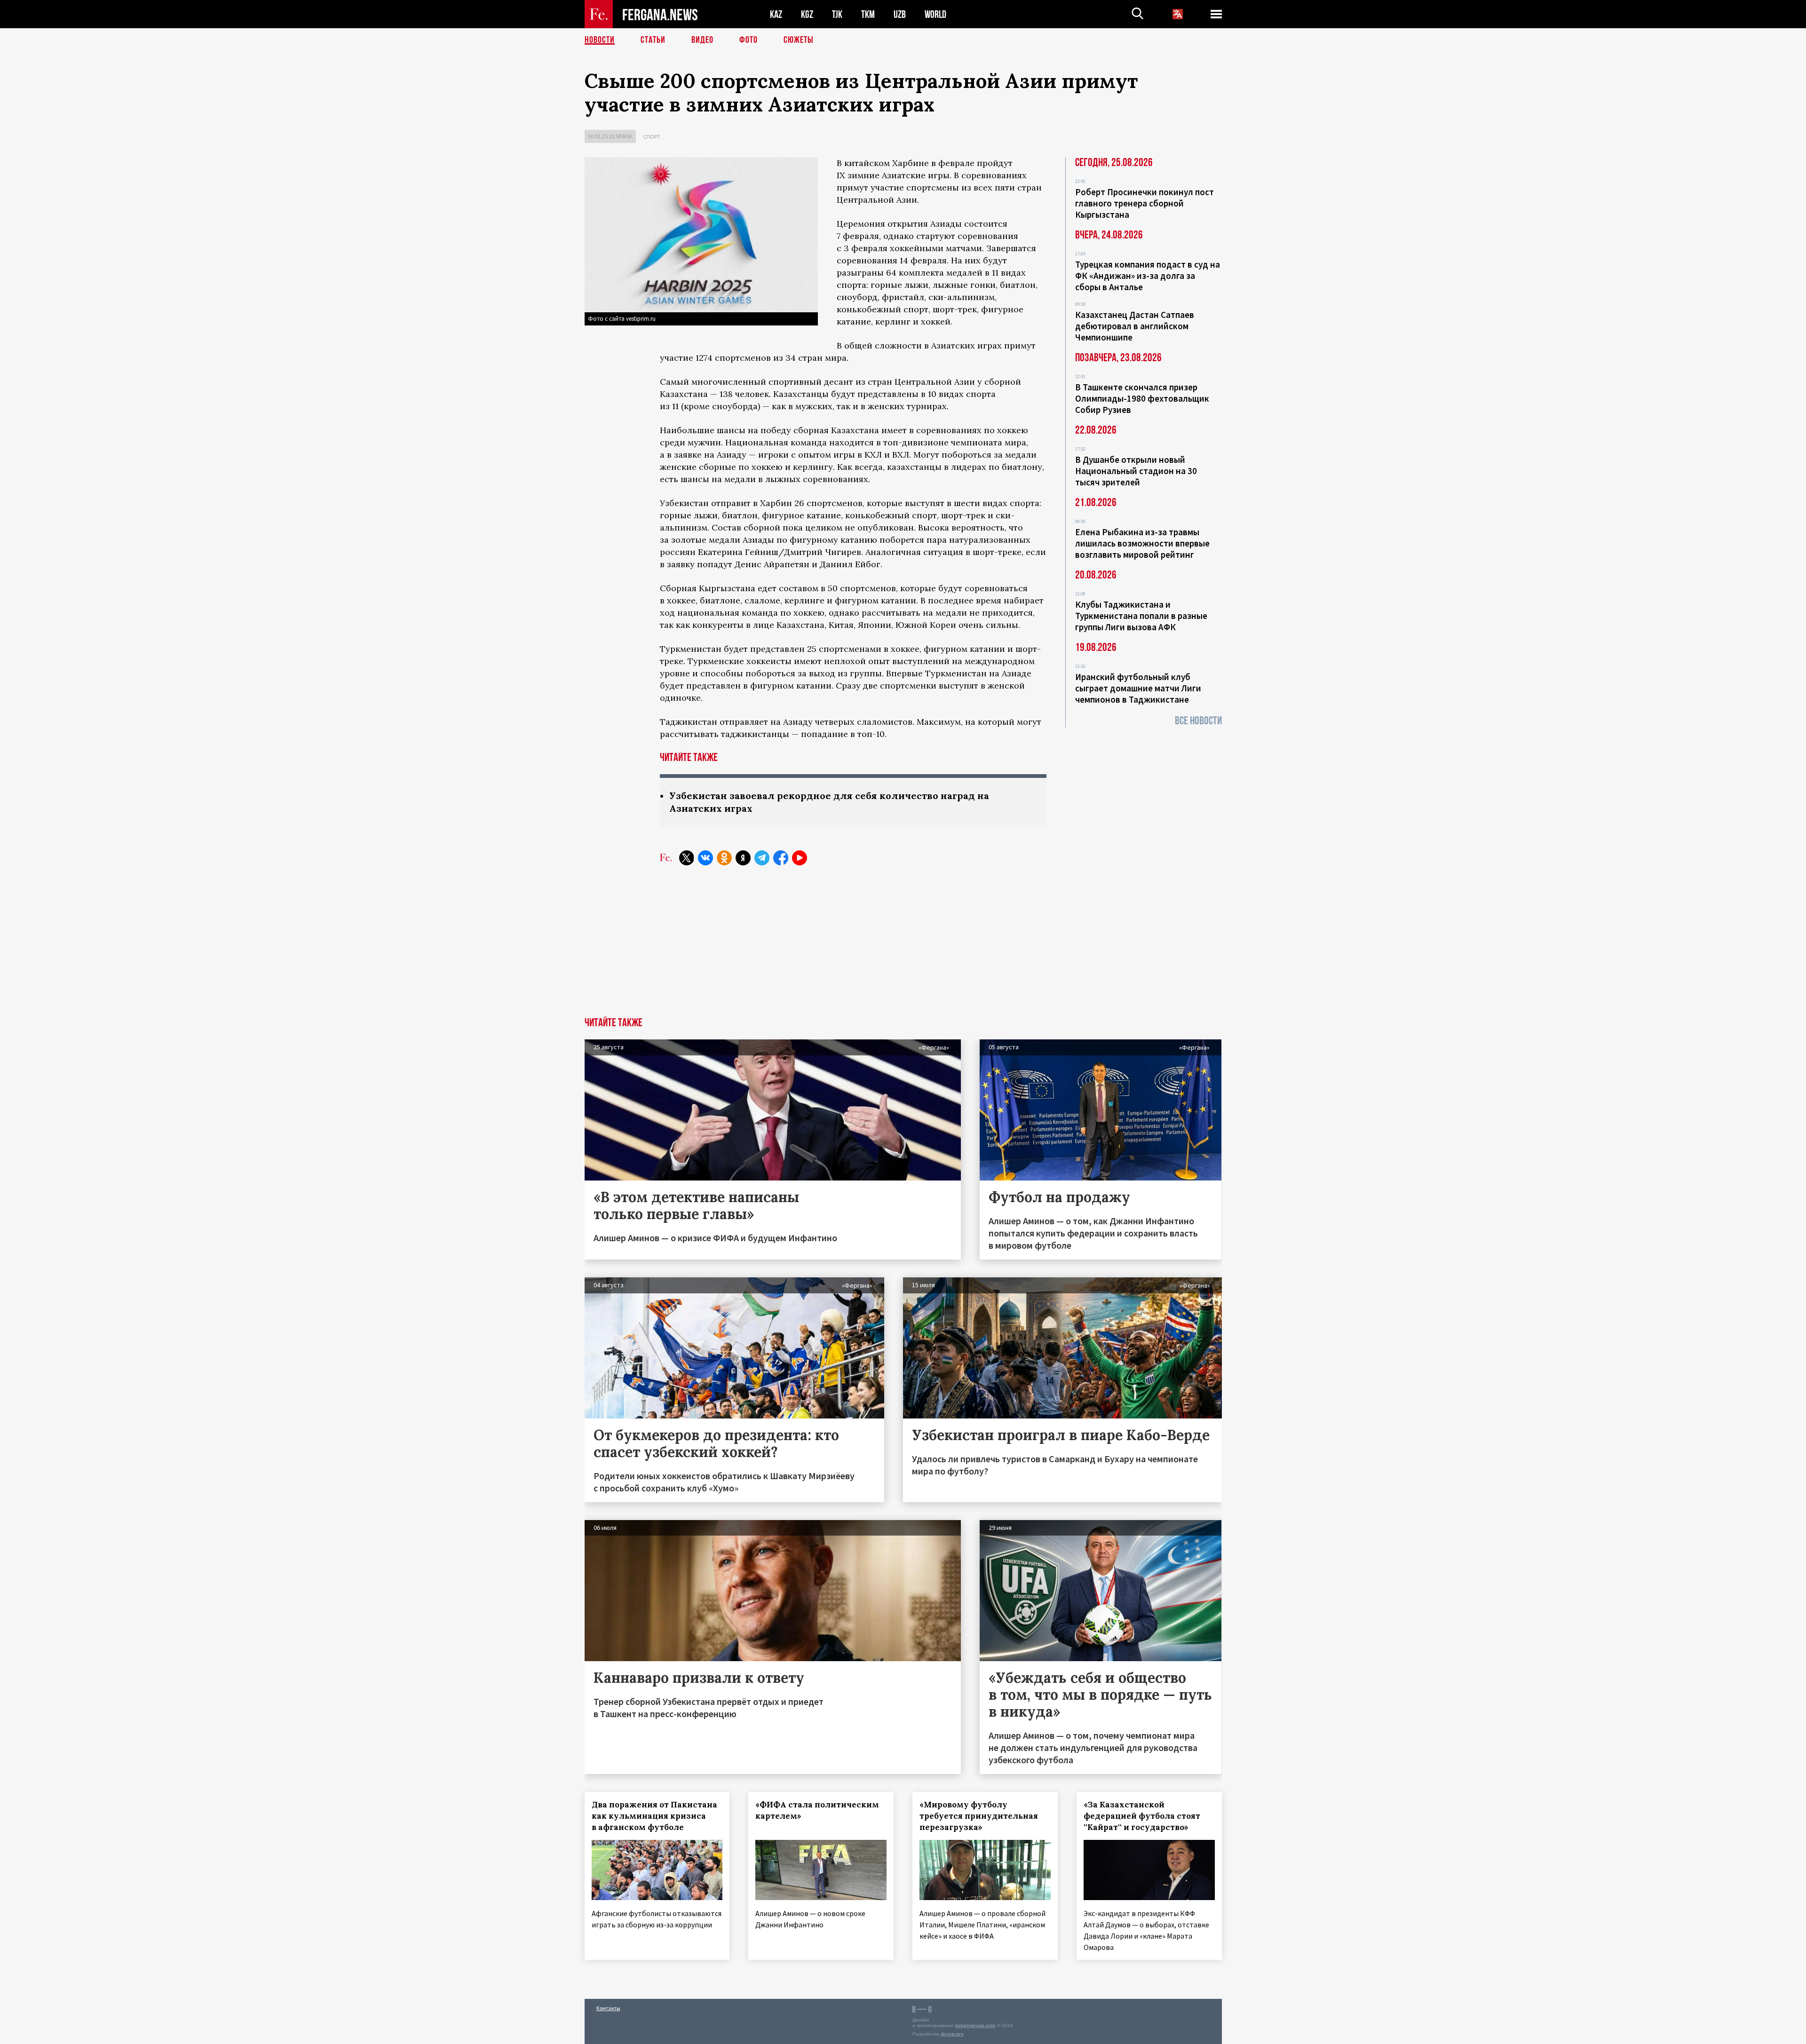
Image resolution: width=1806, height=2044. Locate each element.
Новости (600, 40)
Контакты (608, 2008)
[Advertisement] (903, 947)
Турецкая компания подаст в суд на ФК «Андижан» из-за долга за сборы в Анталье (1148, 276)
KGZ (807, 14)
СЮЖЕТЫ (799, 40)
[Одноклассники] (724, 858)
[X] (687, 858)
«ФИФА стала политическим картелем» (817, 1810)
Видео (702, 40)
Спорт (652, 137)
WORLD (935, 14)
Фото (749, 40)
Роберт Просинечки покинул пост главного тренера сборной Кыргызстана (1145, 203)
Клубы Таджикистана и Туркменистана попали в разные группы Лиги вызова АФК (1141, 616)
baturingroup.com (975, 2025)
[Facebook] (781, 858)
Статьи (653, 40)
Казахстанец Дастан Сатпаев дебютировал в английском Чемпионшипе (1135, 326)
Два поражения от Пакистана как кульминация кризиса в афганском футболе (654, 1816)
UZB (900, 14)
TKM (868, 14)
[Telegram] (762, 858)
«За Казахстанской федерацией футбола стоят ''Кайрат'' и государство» (1142, 1816)
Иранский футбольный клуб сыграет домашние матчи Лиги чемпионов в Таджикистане (1138, 688)
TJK (837, 14)
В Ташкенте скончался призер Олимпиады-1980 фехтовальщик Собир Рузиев (1142, 398)
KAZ (776, 14)
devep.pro (952, 2034)
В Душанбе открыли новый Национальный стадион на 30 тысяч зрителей (1136, 471)
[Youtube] (800, 858)
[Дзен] (743, 858)
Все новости (1198, 721)
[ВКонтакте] (705, 858)
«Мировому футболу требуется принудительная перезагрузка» (979, 1816)
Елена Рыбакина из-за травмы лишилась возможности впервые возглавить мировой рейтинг (1142, 543)
